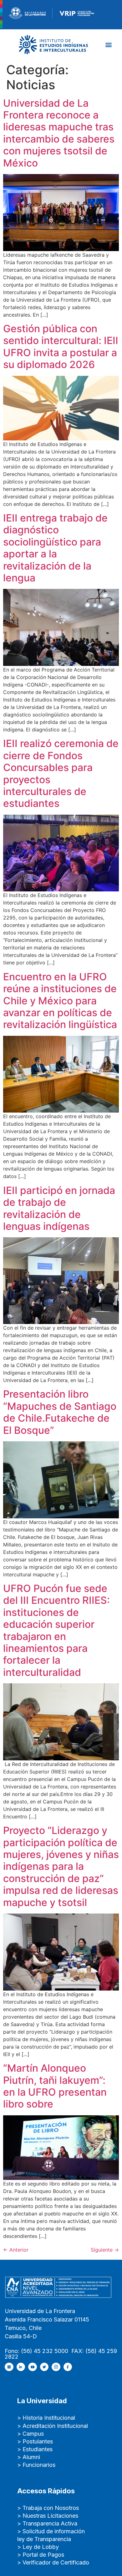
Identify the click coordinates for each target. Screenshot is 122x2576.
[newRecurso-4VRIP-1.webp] (77, 12)
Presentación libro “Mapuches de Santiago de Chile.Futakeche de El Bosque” (60, 1412)
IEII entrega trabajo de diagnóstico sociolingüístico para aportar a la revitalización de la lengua (55, 548)
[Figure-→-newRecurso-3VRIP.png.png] (53, 12)
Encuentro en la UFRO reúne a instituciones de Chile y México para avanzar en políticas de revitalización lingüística (60, 1001)
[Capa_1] (53, 44)
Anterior (16, 2250)
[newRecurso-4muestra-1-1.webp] (27, 12)
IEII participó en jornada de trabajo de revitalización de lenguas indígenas (59, 1208)
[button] (108, 44)
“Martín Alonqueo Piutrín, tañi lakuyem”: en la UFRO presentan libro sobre (55, 2086)
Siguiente (105, 2250)
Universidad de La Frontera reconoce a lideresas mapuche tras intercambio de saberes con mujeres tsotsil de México (59, 133)
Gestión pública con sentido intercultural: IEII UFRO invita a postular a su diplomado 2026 (61, 347)
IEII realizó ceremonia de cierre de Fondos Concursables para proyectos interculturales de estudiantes (61, 773)
